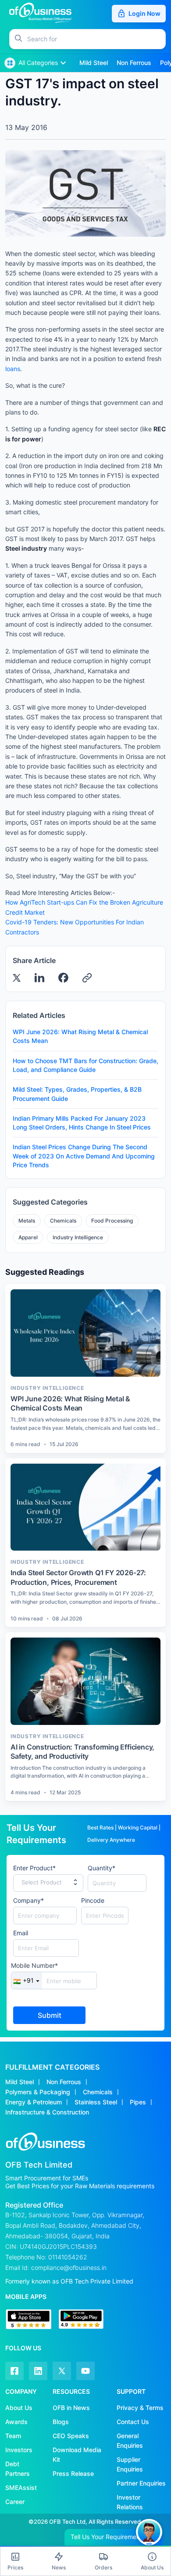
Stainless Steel (96, 2102)
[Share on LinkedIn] (39, 978)
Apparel (28, 1237)
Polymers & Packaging (38, 2092)
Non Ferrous (64, 2082)
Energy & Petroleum (34, 2102)
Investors (19, 2450)
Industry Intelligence (78, 1237)
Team (13, 2436)
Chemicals (63, 1221)
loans (13, 369)
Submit (50, 2015)
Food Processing (112, 1221)
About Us (19, 2408)
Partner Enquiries (141, 2483)
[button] (96, 39)
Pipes (138, 2102)
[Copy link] (87, 978)
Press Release (73, 2473)
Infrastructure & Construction (47, 2112)
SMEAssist (21, 2488)
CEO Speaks (71, 2436)
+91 (23, 1981)
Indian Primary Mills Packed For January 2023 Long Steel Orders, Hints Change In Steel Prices (82, 1123)
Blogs (61, 2422)
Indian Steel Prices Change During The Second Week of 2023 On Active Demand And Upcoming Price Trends (84, 1156)
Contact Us (133, 2422)
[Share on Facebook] (63, 978)
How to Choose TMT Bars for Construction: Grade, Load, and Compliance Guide (85, 1065)
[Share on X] (17, 978)
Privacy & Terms (140, 2408)
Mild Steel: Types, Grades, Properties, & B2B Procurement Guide (77, 1094)
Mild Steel (20, 2082)
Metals (27, 1221)
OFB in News (71, 2408)
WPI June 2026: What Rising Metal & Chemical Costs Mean (80, 1036)
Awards (16, 2422)
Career (15, 2502)
